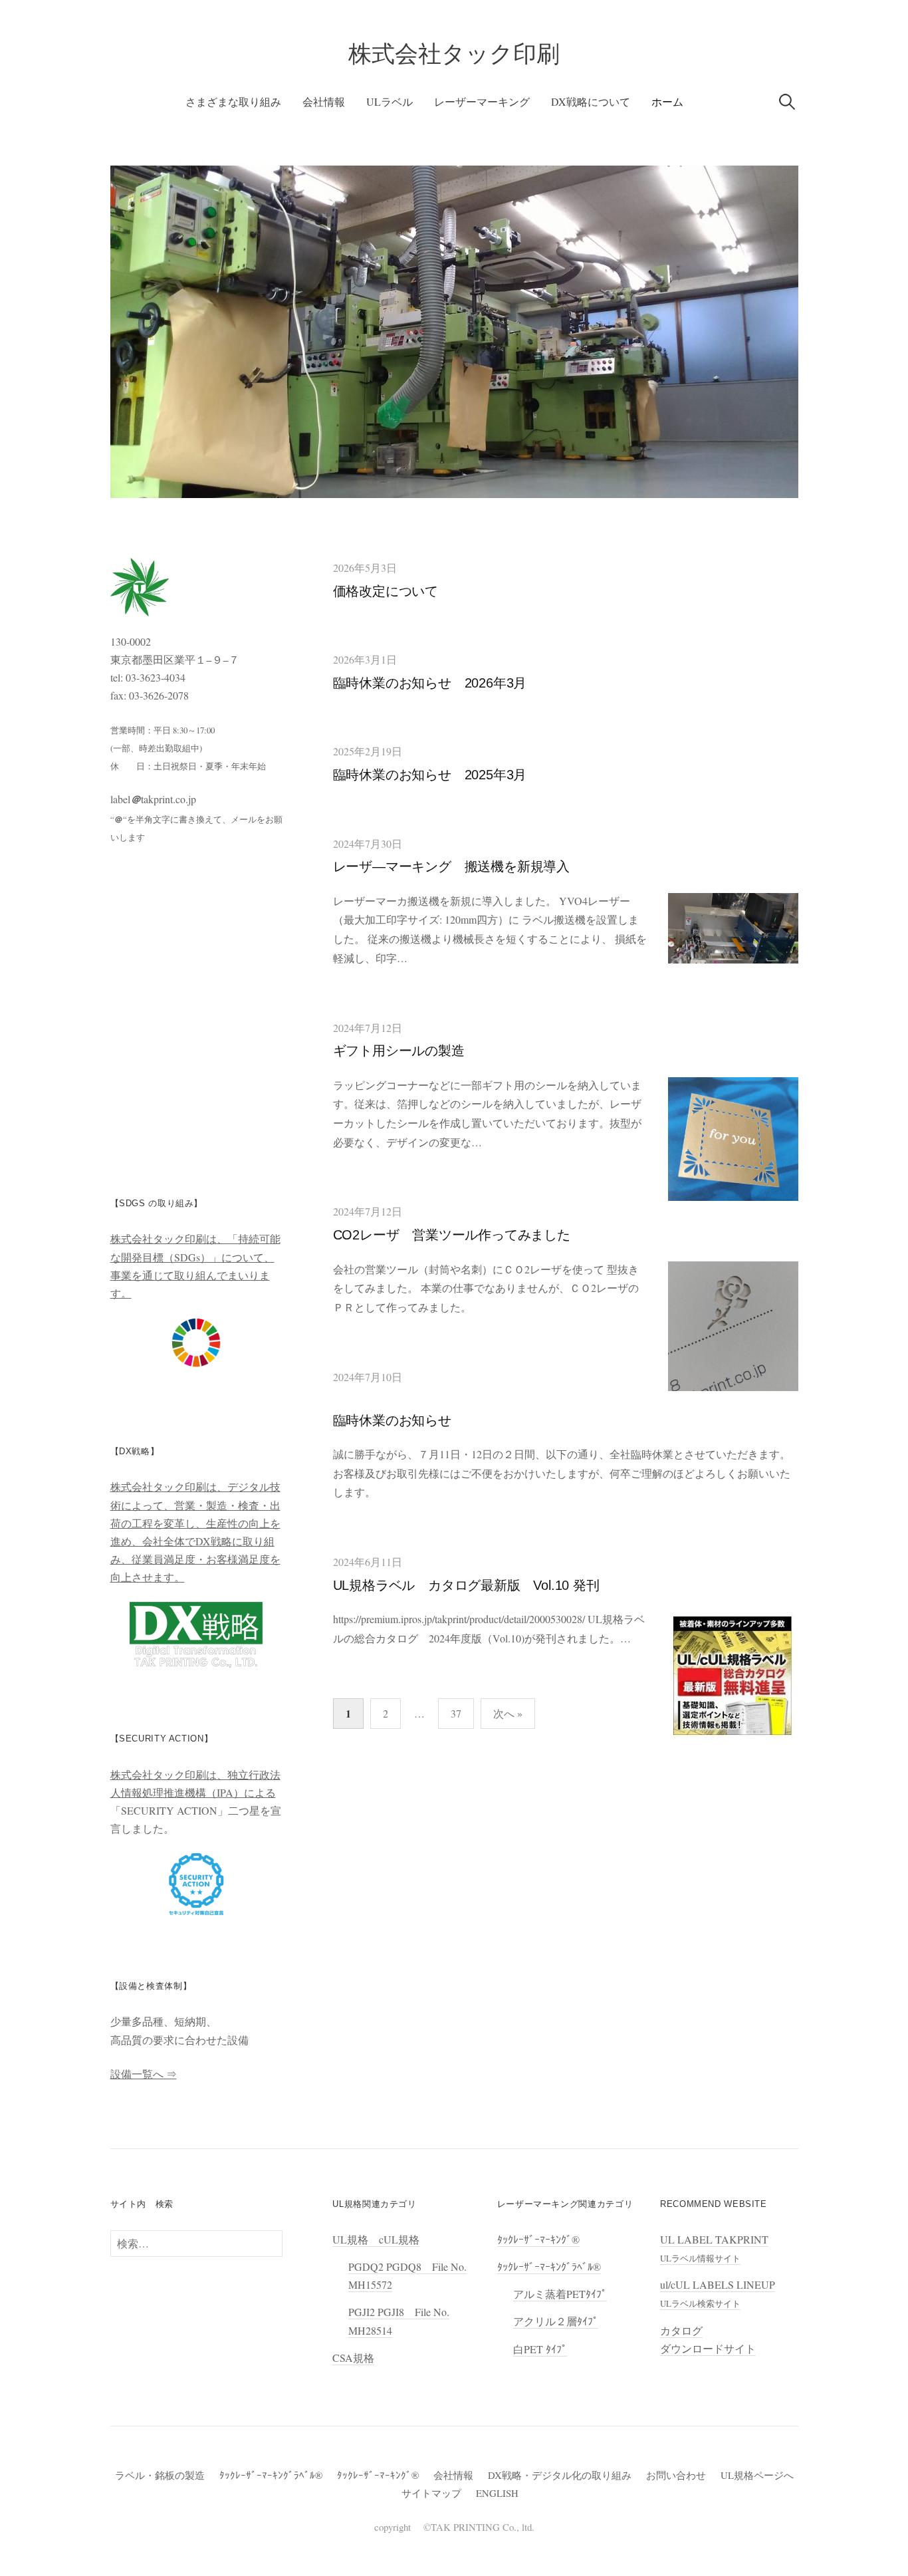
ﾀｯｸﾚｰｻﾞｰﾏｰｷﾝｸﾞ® (538, 2239)
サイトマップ (431, 2493)
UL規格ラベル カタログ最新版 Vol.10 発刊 (466, 1585)
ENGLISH (497, 2493)
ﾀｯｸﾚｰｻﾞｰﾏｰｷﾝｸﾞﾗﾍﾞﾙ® (549, 2266)
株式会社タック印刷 (454, 54)
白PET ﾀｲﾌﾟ (540, 2349)
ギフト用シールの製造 (399, 1051)
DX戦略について (591, 101)
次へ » (508, 1713)
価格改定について (386, 591)
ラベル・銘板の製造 (160, 2475)
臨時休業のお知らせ (392, 1420)
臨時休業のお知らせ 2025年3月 (430, 775)
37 (456, 1713)
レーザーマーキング (482, 101)
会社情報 (324, 101)
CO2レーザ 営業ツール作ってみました (452, 1235)
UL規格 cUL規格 (376, 2239)
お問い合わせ (676, 2475)
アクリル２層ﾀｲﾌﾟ (556, 2321)
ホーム (667, 101)
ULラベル (390, 101)
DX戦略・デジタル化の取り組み (560, 2475)
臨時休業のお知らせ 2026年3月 (430, 683)
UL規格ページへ (757, 2475)
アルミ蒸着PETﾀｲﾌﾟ (560, 2294)
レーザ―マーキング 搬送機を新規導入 (451, 866)
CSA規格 (353, 2358)
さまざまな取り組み (233, 101)
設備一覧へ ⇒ (144, 2074)
